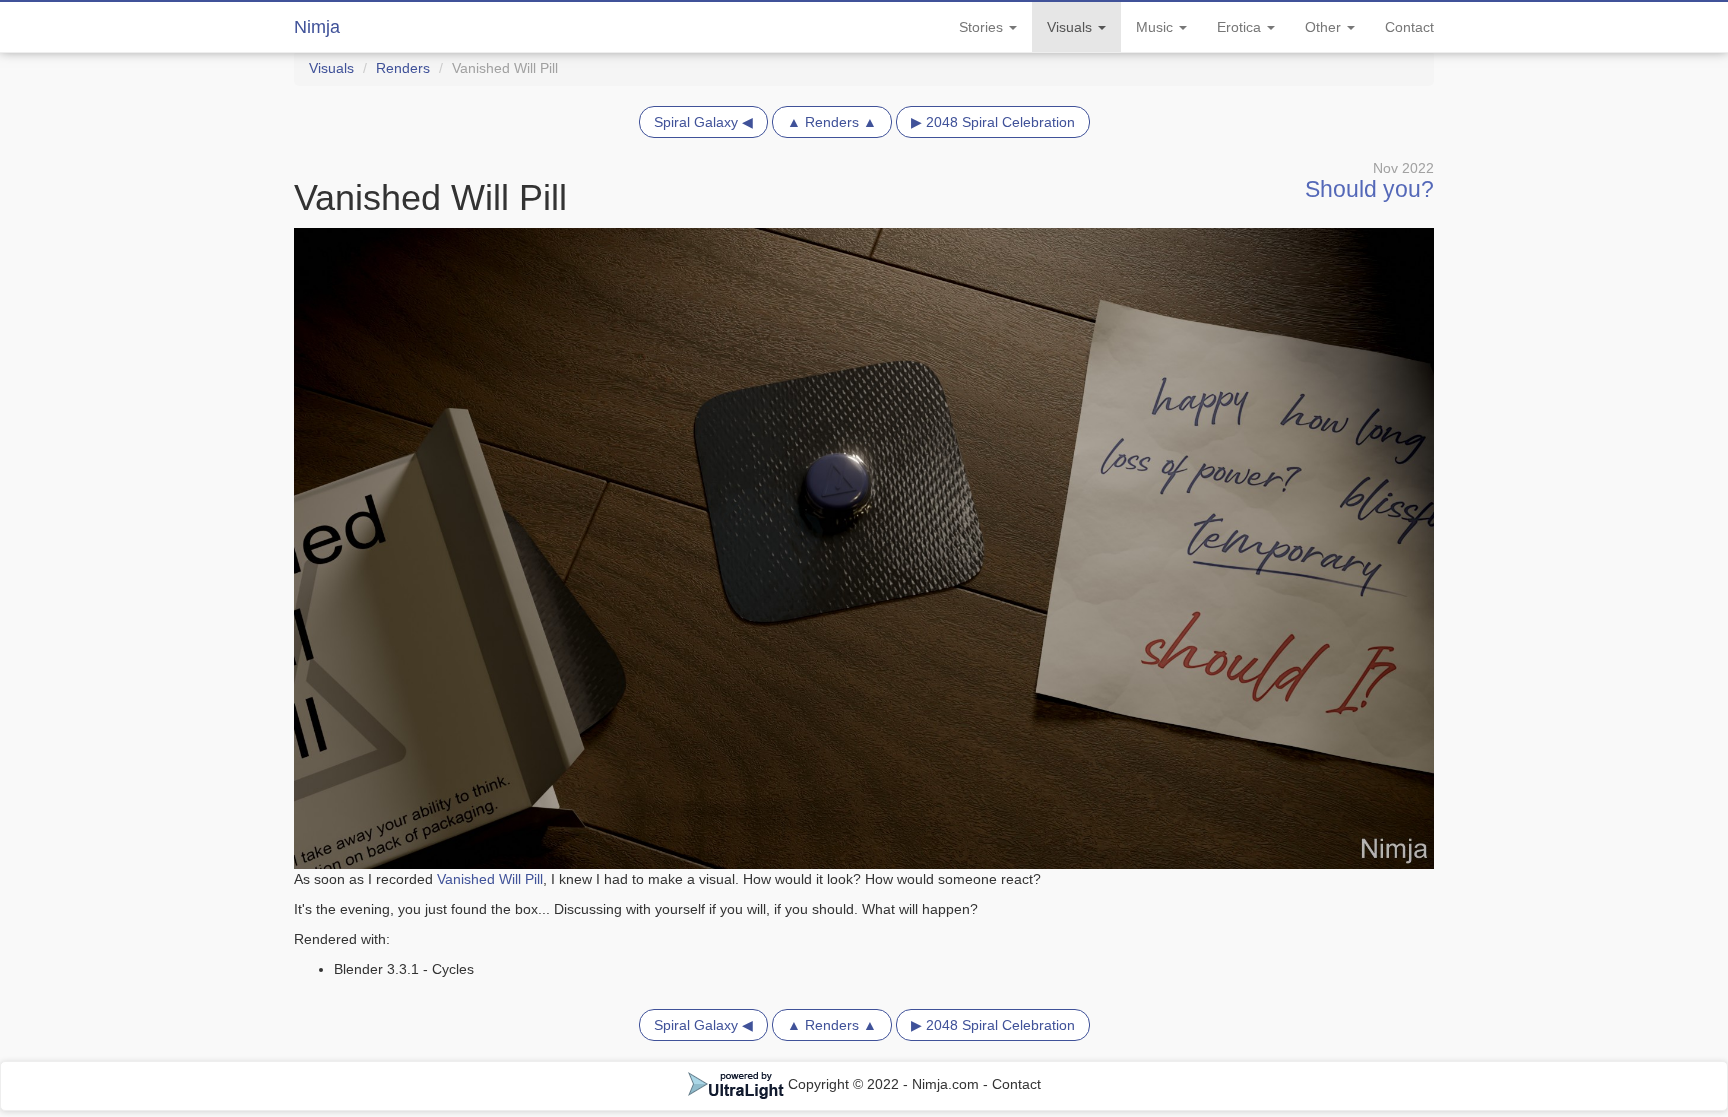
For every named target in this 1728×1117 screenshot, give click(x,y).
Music (1156, 27)
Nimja (317, 27)
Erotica (1241, 27)
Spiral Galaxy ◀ (703, 122)
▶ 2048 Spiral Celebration (993, 122)
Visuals (1071, 27)
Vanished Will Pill (490, 879)
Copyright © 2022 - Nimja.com (883, 1084)
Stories (983, 27)
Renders (403, 68)
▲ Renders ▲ (832, 122)
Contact (1409, 27)
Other (1325, 27)
